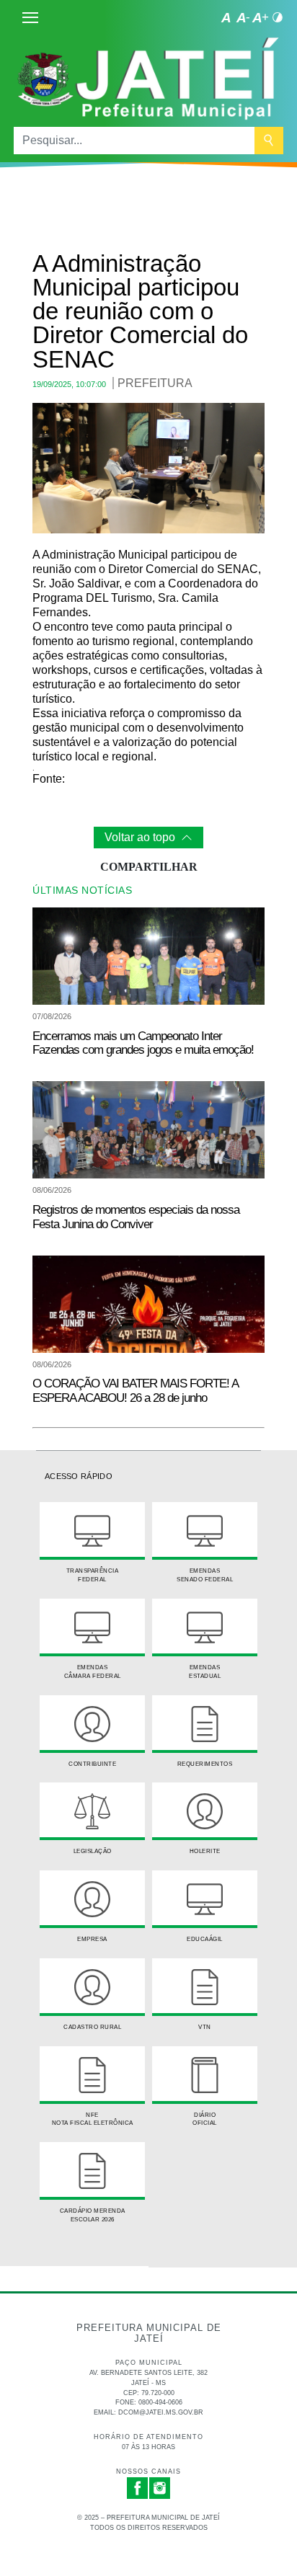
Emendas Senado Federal (205, 1575)
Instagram (160, 2488)
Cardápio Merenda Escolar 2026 (93, 2215)
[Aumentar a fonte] (260, 17)
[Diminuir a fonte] (243, 17)
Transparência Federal (93, 1575)
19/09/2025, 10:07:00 (69, 384)
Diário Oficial (205, 2119)
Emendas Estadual (205, 1671)
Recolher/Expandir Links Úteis (74, 2279)
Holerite (205, 1851)
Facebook (138, 2488)
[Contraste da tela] (278, 17)
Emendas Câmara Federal (93, 1671)
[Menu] (30, 17)
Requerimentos (205, 1764)
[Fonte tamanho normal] (226, 17)
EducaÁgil (205, 1939)
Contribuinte (92, 1764)
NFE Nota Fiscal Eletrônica (93, 2119)
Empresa (92, 1939)
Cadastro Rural (92, 2027)
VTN (205, 2027)
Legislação (93, 1851)
